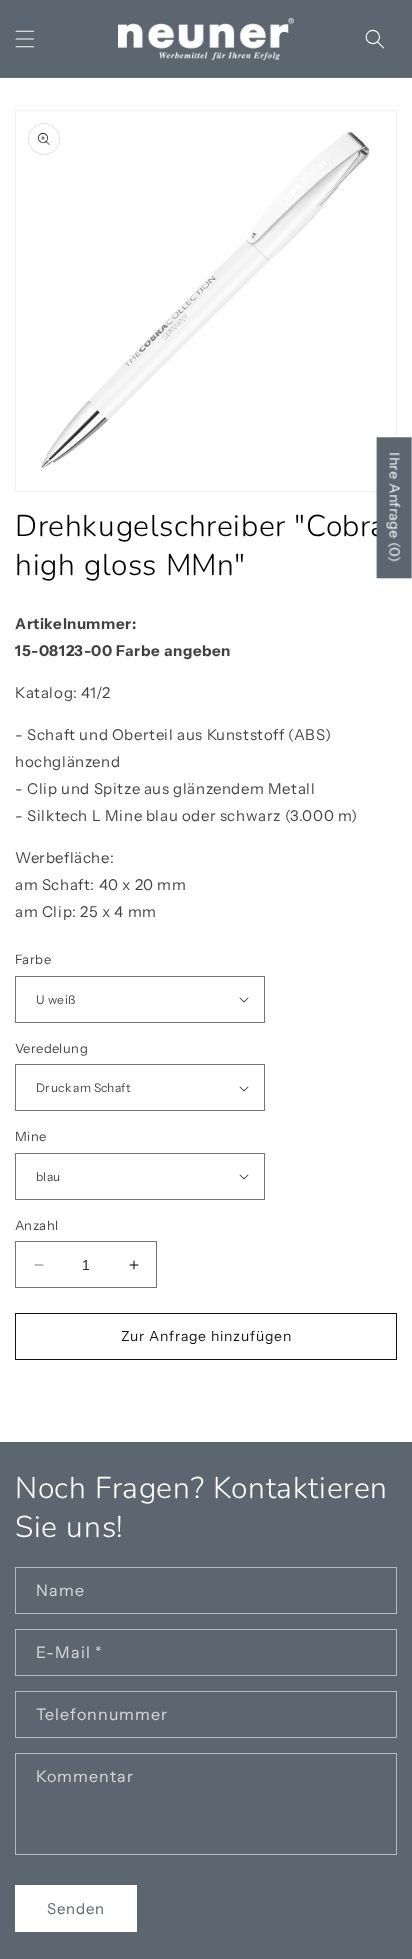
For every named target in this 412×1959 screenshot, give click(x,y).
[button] (25, 39)
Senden (76, 1908)
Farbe (33, 959)
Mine (31, 1136)
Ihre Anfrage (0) (395, 507)
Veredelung (51, 1048)
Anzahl (36, 1225)
